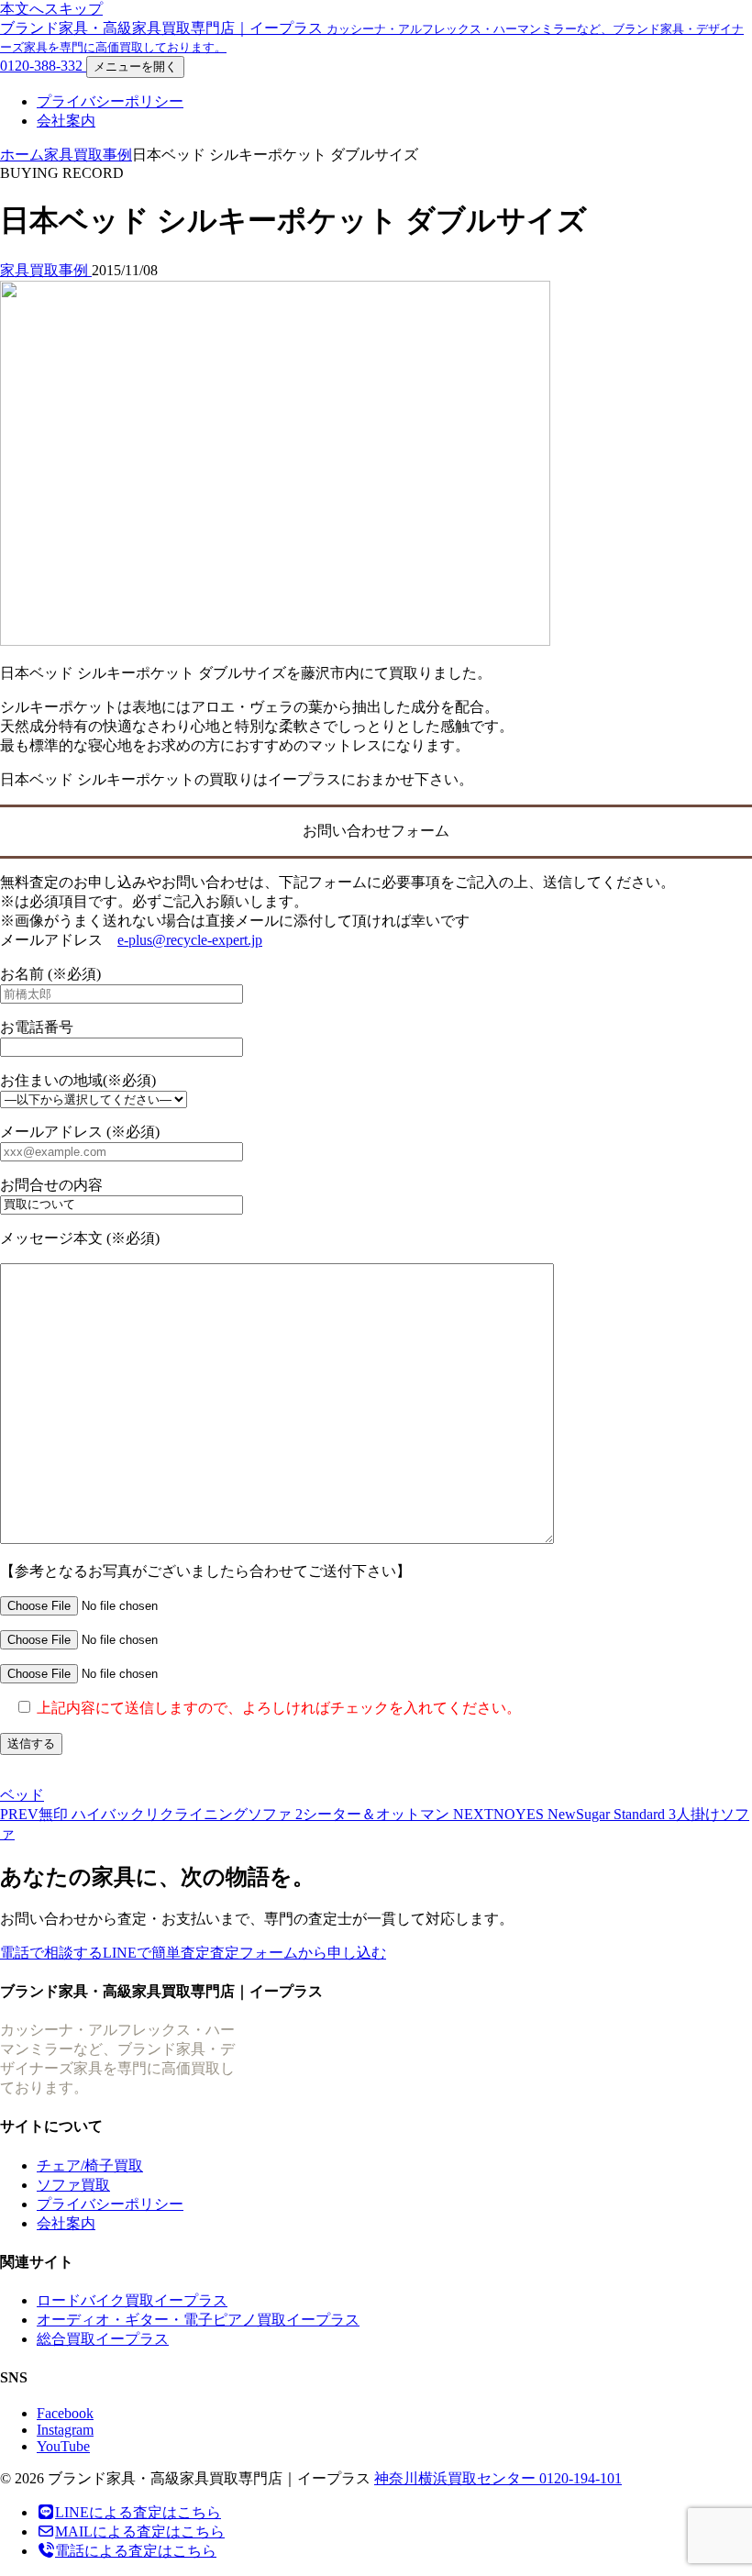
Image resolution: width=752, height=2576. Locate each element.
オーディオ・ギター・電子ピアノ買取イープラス (198, 2320)
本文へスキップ (51, 9)
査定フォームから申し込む (298, 1953)
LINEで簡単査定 (156, 1953)
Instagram (65, 2430)
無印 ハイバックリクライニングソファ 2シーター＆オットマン (227, 1814)
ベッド (22, 1795)
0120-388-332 (43, 66)
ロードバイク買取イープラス (132, 2300)
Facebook (65, 2413)
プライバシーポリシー (110, 101)
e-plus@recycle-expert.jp (190, 940)
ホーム (22, 155)
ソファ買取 (73, 2185)
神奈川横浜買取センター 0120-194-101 (498, 2478)
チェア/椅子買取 (90, 2165)
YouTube (63, 2446)
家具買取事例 (88, 155)
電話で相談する (51, 1953)
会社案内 (66, 121)
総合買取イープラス (103, 2339)
